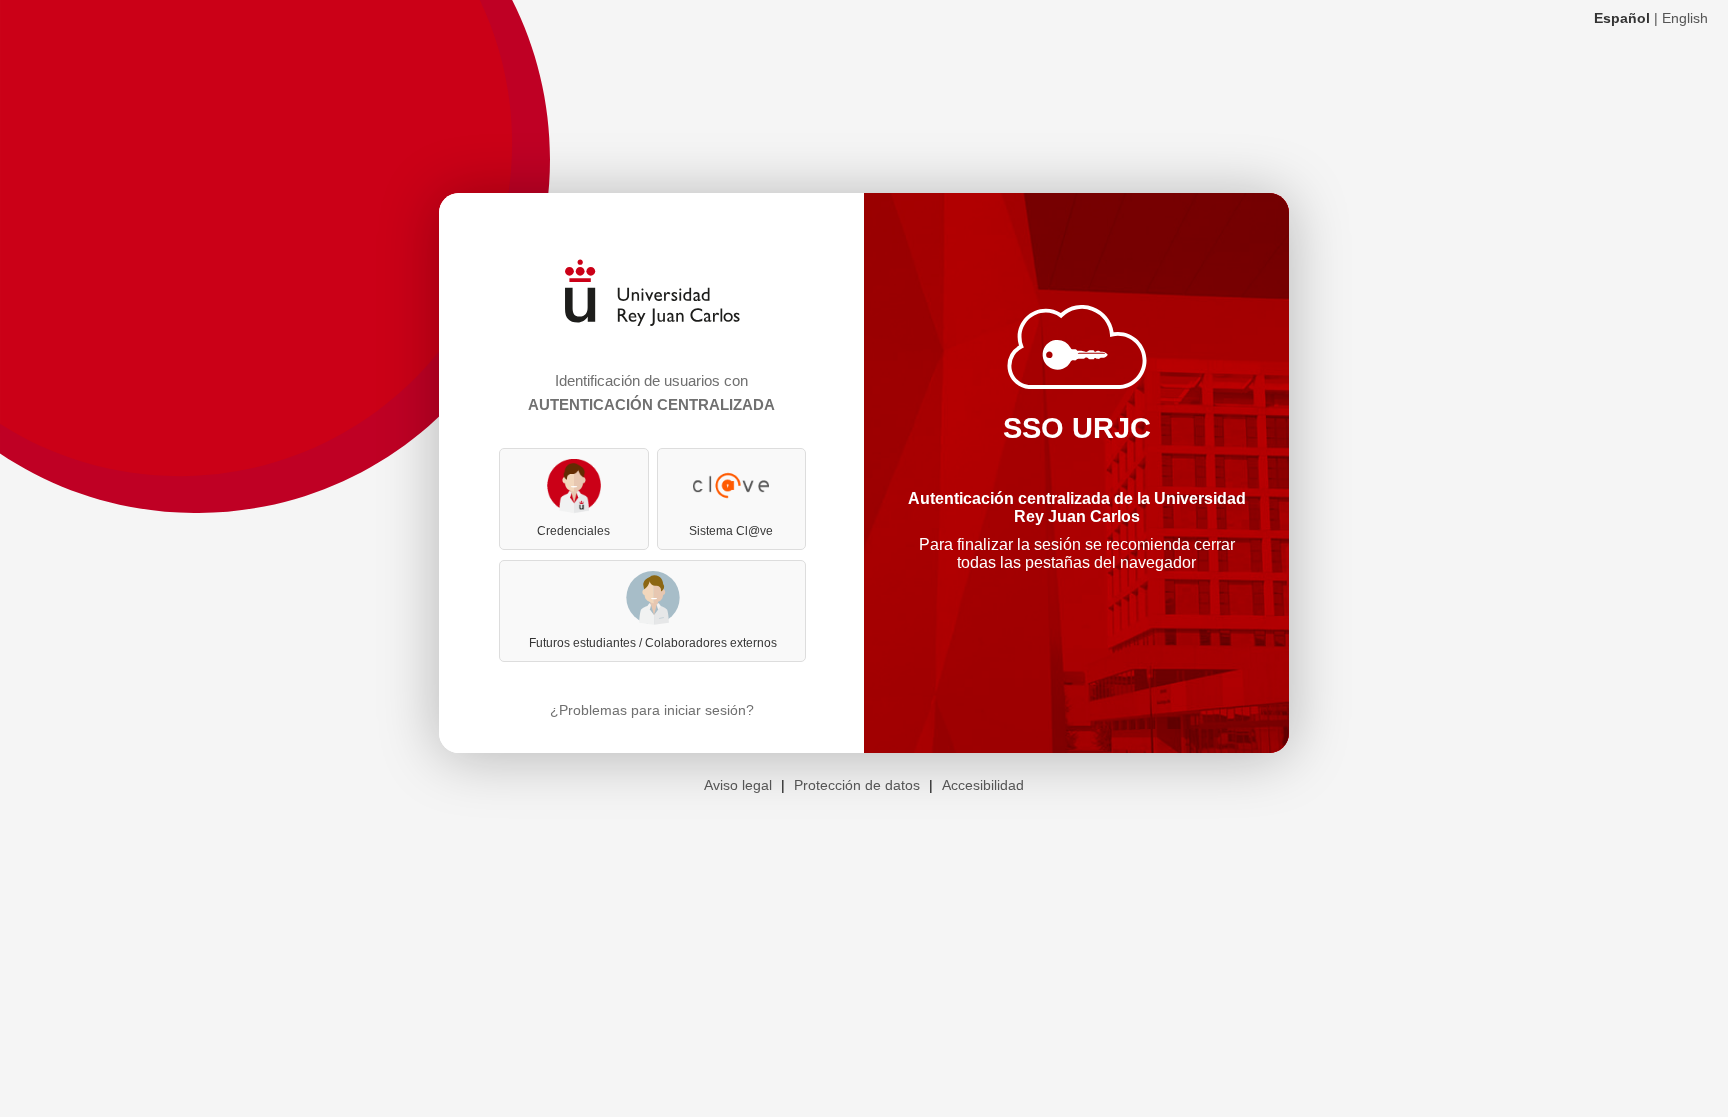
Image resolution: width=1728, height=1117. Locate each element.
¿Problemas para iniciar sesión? (652, 710)
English (1685, 18)
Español (1622, 18)
